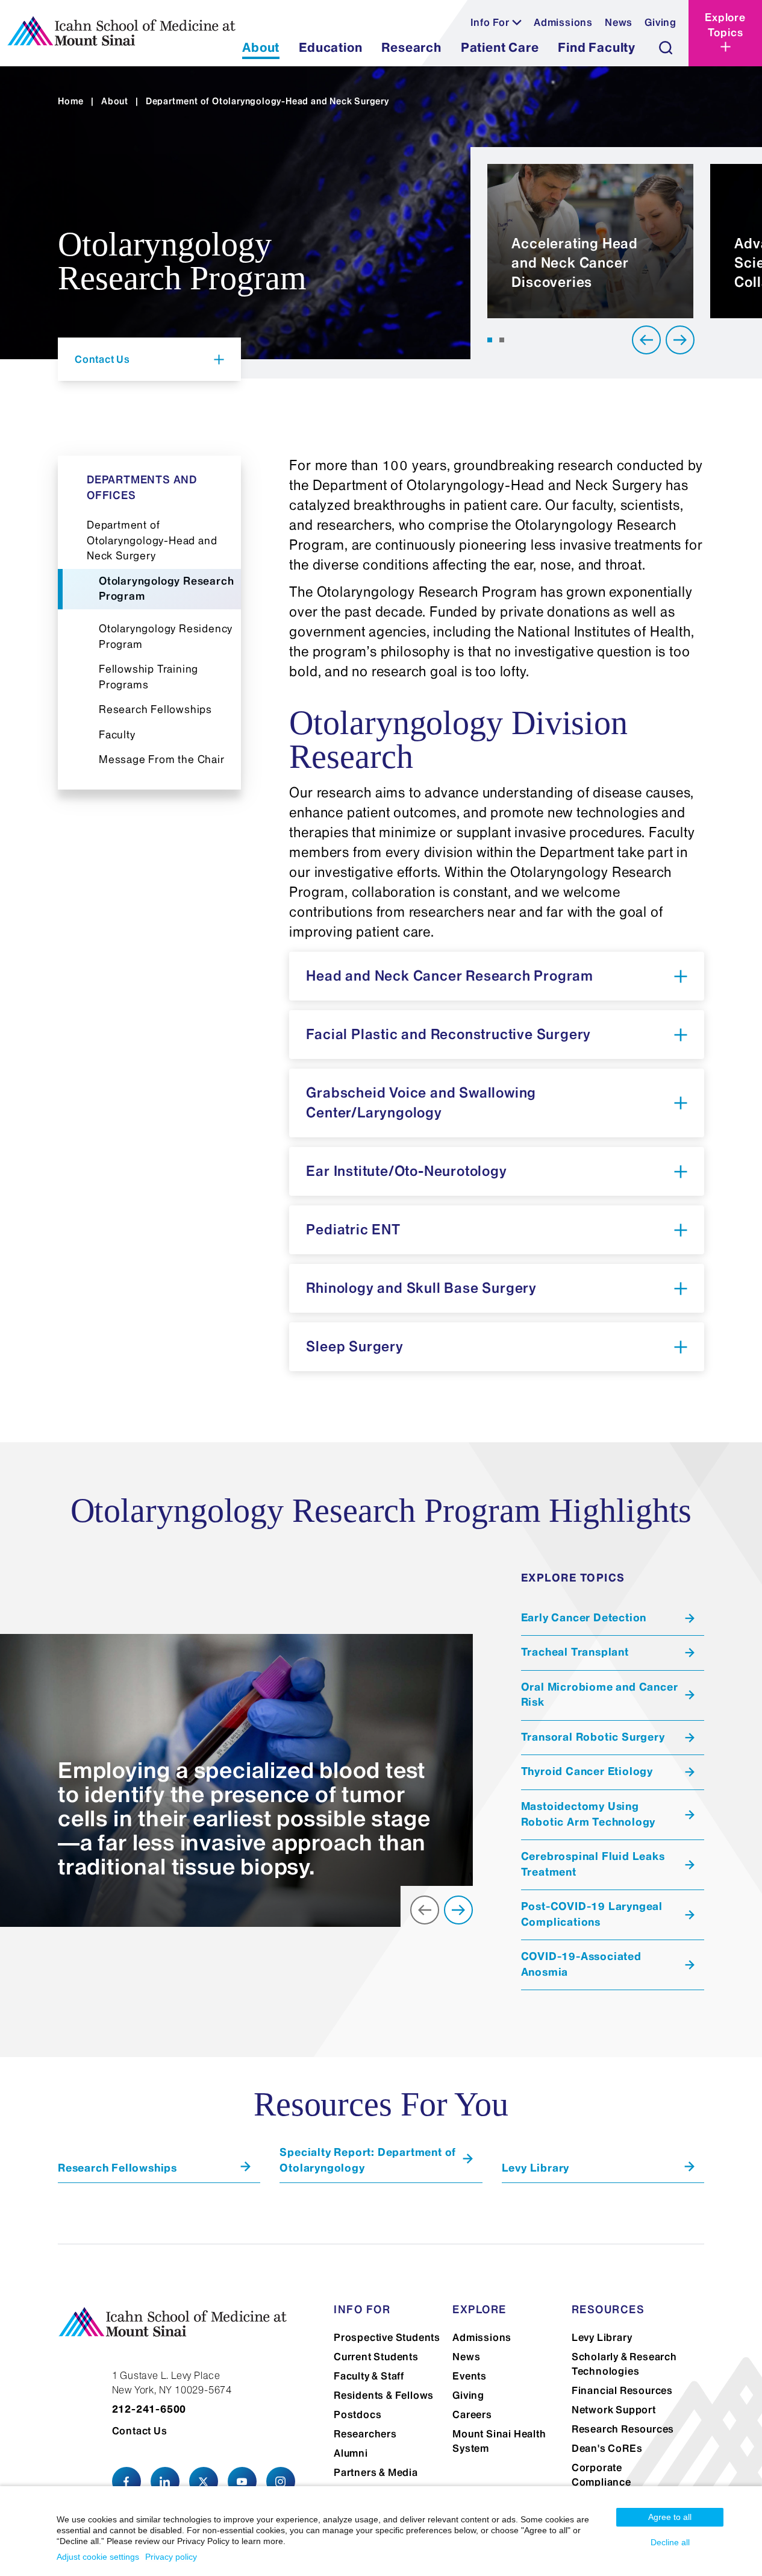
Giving (661, 22)
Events (470, 2376)
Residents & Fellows (384, 2395)
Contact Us (140, 2431)
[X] (204, 2481)
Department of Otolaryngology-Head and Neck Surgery (152, 540)
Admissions (563, 22)
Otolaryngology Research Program (166, 589)
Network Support (614, 2410)
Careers (472, 2414)
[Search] (666, 48)
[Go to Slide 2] (502, 340)
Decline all (670, 2542)
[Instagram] (281, 2481)
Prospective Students (387, 2337)
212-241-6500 (149, 2409)
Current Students (376, 2357)
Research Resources (623, 2429)
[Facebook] (126, 2481)
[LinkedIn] (165, 2481)
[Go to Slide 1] (490, 340)
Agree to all (670, 2517)
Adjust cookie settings (98, 2557)
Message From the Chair (162, 759)
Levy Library (602, 2337)
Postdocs (358, 2414)
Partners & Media (376, 2472)
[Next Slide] (680, 340)
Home (71, 101)
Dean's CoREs (607, 2448)
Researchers (365, 2434)
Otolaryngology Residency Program (166, 636)
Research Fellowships (155, 709)
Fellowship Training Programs (148, 677)
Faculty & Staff (369, 2376)
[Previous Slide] (646, 340)
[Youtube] (242, 2481)
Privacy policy (171, 2557)
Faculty (117, 735)
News (619, 22)
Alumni (351, 2453)
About (115, 101)
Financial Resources (622, 2390)
